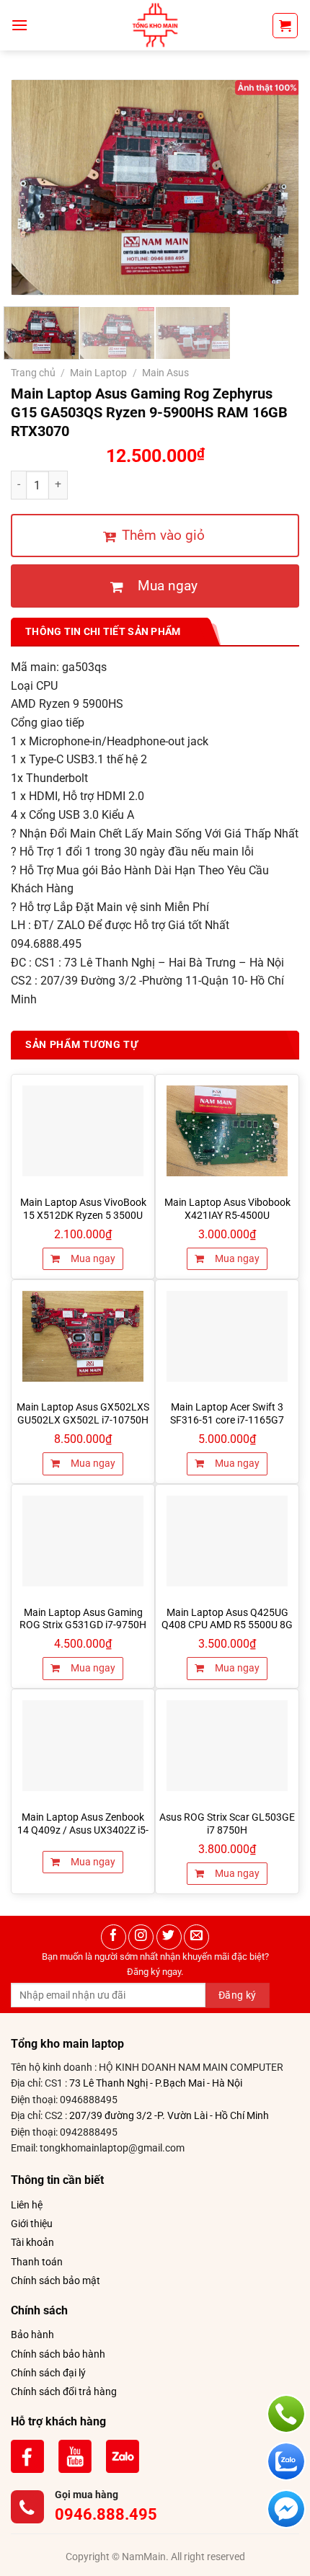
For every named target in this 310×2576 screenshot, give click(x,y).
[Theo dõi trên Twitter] (169, 1937)
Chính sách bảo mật (56, 2280)
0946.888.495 (106, 2514)
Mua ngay (92, 1258)
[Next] (275, 187)
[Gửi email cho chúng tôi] (196, 1937)
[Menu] (19, 25)
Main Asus (165, 373)
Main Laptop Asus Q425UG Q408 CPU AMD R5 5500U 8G (227, 1619)
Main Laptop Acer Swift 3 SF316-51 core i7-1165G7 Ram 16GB (227, 1420)
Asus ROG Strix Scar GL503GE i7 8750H (227, 1824)
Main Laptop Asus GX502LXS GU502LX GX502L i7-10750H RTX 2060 (83, 1420)
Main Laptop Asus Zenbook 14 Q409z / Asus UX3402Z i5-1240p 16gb (83, 1830)
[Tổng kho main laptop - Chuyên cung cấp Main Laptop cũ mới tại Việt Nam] (155, 25)
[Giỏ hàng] (285, 26)
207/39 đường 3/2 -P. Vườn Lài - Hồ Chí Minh (169, 2115)
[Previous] (35, 187)
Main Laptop (98, 373)
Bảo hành (32, 2335)
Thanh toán (37, 2262)
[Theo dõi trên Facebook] (114, 1937)
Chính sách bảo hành (58, 2354)
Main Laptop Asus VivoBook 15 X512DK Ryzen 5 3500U (83, 1209)
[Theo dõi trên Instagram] (141, 1937)
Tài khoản (32, 2242)
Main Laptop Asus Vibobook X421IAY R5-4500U (227, 1209)
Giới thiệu (32, 2224)
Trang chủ (33, 373)
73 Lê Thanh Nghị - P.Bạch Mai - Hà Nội (156, 2083)
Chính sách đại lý (48, 2373)
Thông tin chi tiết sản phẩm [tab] (103, 631)
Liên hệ (27, 2205)
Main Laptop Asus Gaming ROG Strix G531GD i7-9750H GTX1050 (83, 1625)
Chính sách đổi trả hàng (64, 2391)
